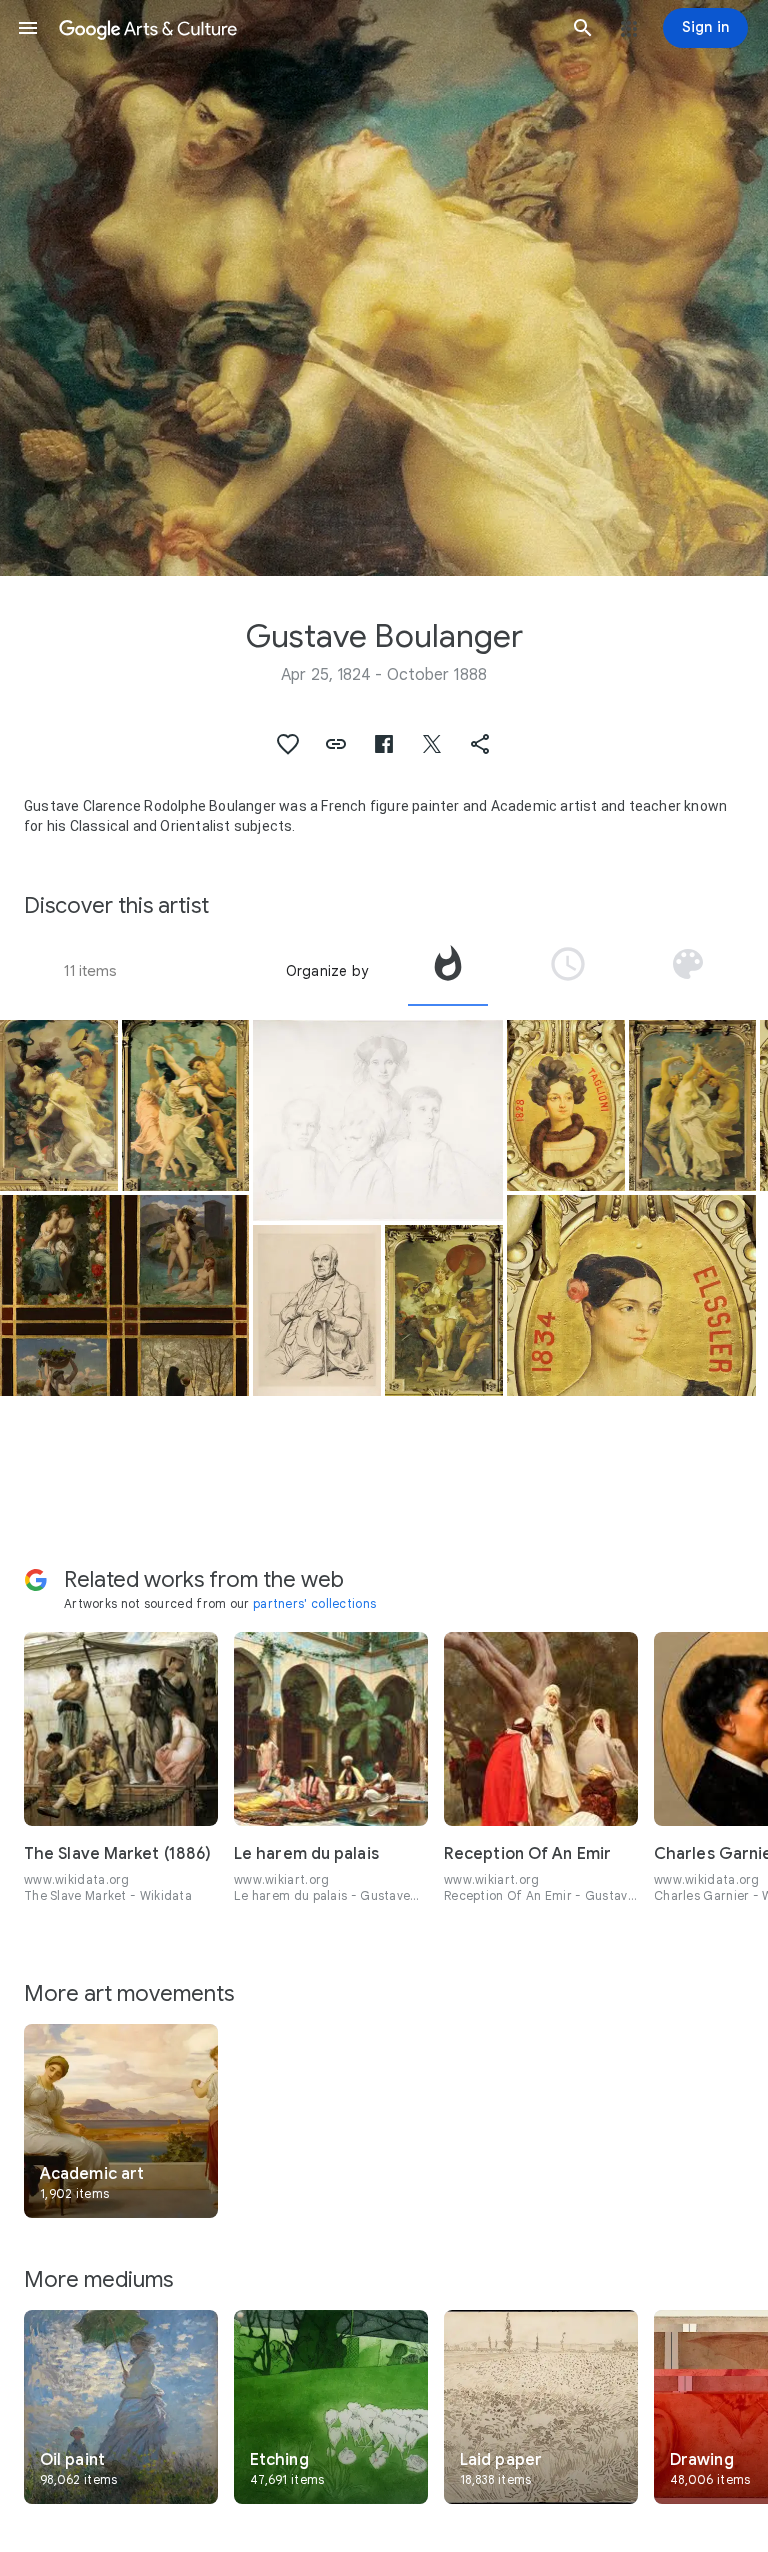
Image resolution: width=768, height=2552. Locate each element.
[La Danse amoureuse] (186, 1105)
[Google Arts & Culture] (305, 28)
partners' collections (314, 1603)
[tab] (448, 971)
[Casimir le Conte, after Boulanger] (317, 1310)
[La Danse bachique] (59, 1105)
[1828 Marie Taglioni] (566, 1105)
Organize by (327, 971)
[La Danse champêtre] (693, 1105)
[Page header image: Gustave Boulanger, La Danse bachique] (384, 288)
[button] (28, 28)
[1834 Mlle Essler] (631, 1295)
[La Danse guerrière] (444, 1310)
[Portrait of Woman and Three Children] (377, 1120)
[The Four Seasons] (124, 1295)
